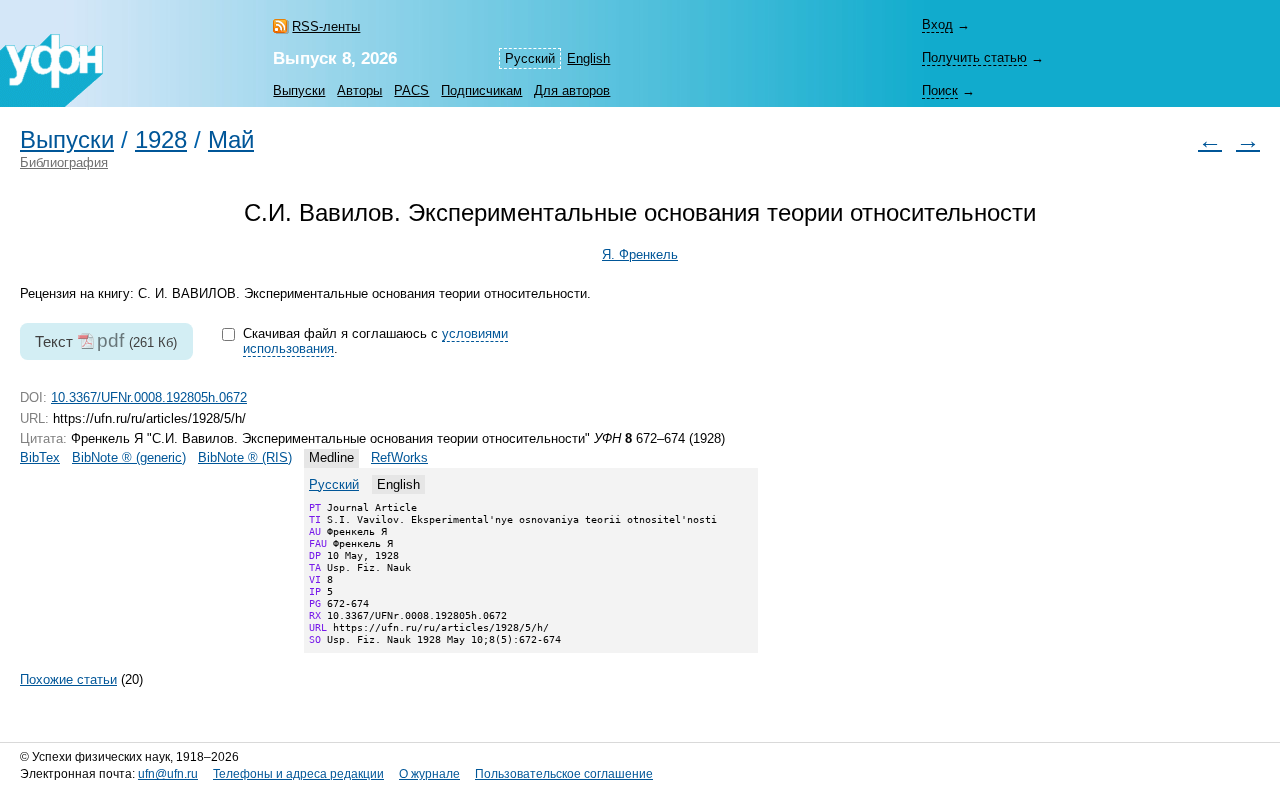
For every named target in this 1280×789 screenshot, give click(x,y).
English (588, 58)
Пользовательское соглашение (564, 774)
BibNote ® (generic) (129, 457)
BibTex (40, 457)
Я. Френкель (640, 254)
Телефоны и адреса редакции (298, 774)
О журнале (429, 774)
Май (231, 140)
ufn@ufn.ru (168, 774)
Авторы (359, 90)
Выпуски (299, 90)
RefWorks (399, 457)
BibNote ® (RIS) (245, 457)
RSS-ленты (326, 26)
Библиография (64, 162)
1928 (161, 140)
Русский (334, 484)
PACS (411, 90)
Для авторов (572, 90)
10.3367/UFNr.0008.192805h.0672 (149, 397)
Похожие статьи (68, 679)
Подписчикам (481, 90)
